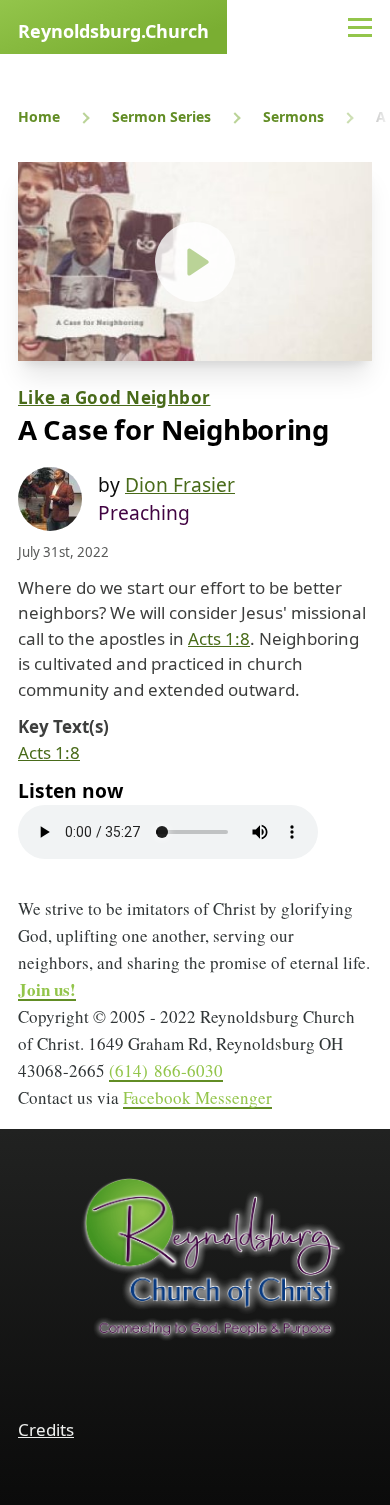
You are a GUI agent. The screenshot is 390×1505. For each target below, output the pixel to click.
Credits (46, 1429)
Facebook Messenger (197, 1097)
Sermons (293, 116)
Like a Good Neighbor (114, 397)
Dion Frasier (180, 484)
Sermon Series (161, 116)
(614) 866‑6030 (166, 1070)
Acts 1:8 (219, 638)
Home (39, 116)
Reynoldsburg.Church (113, 31)
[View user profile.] (50, 499)
